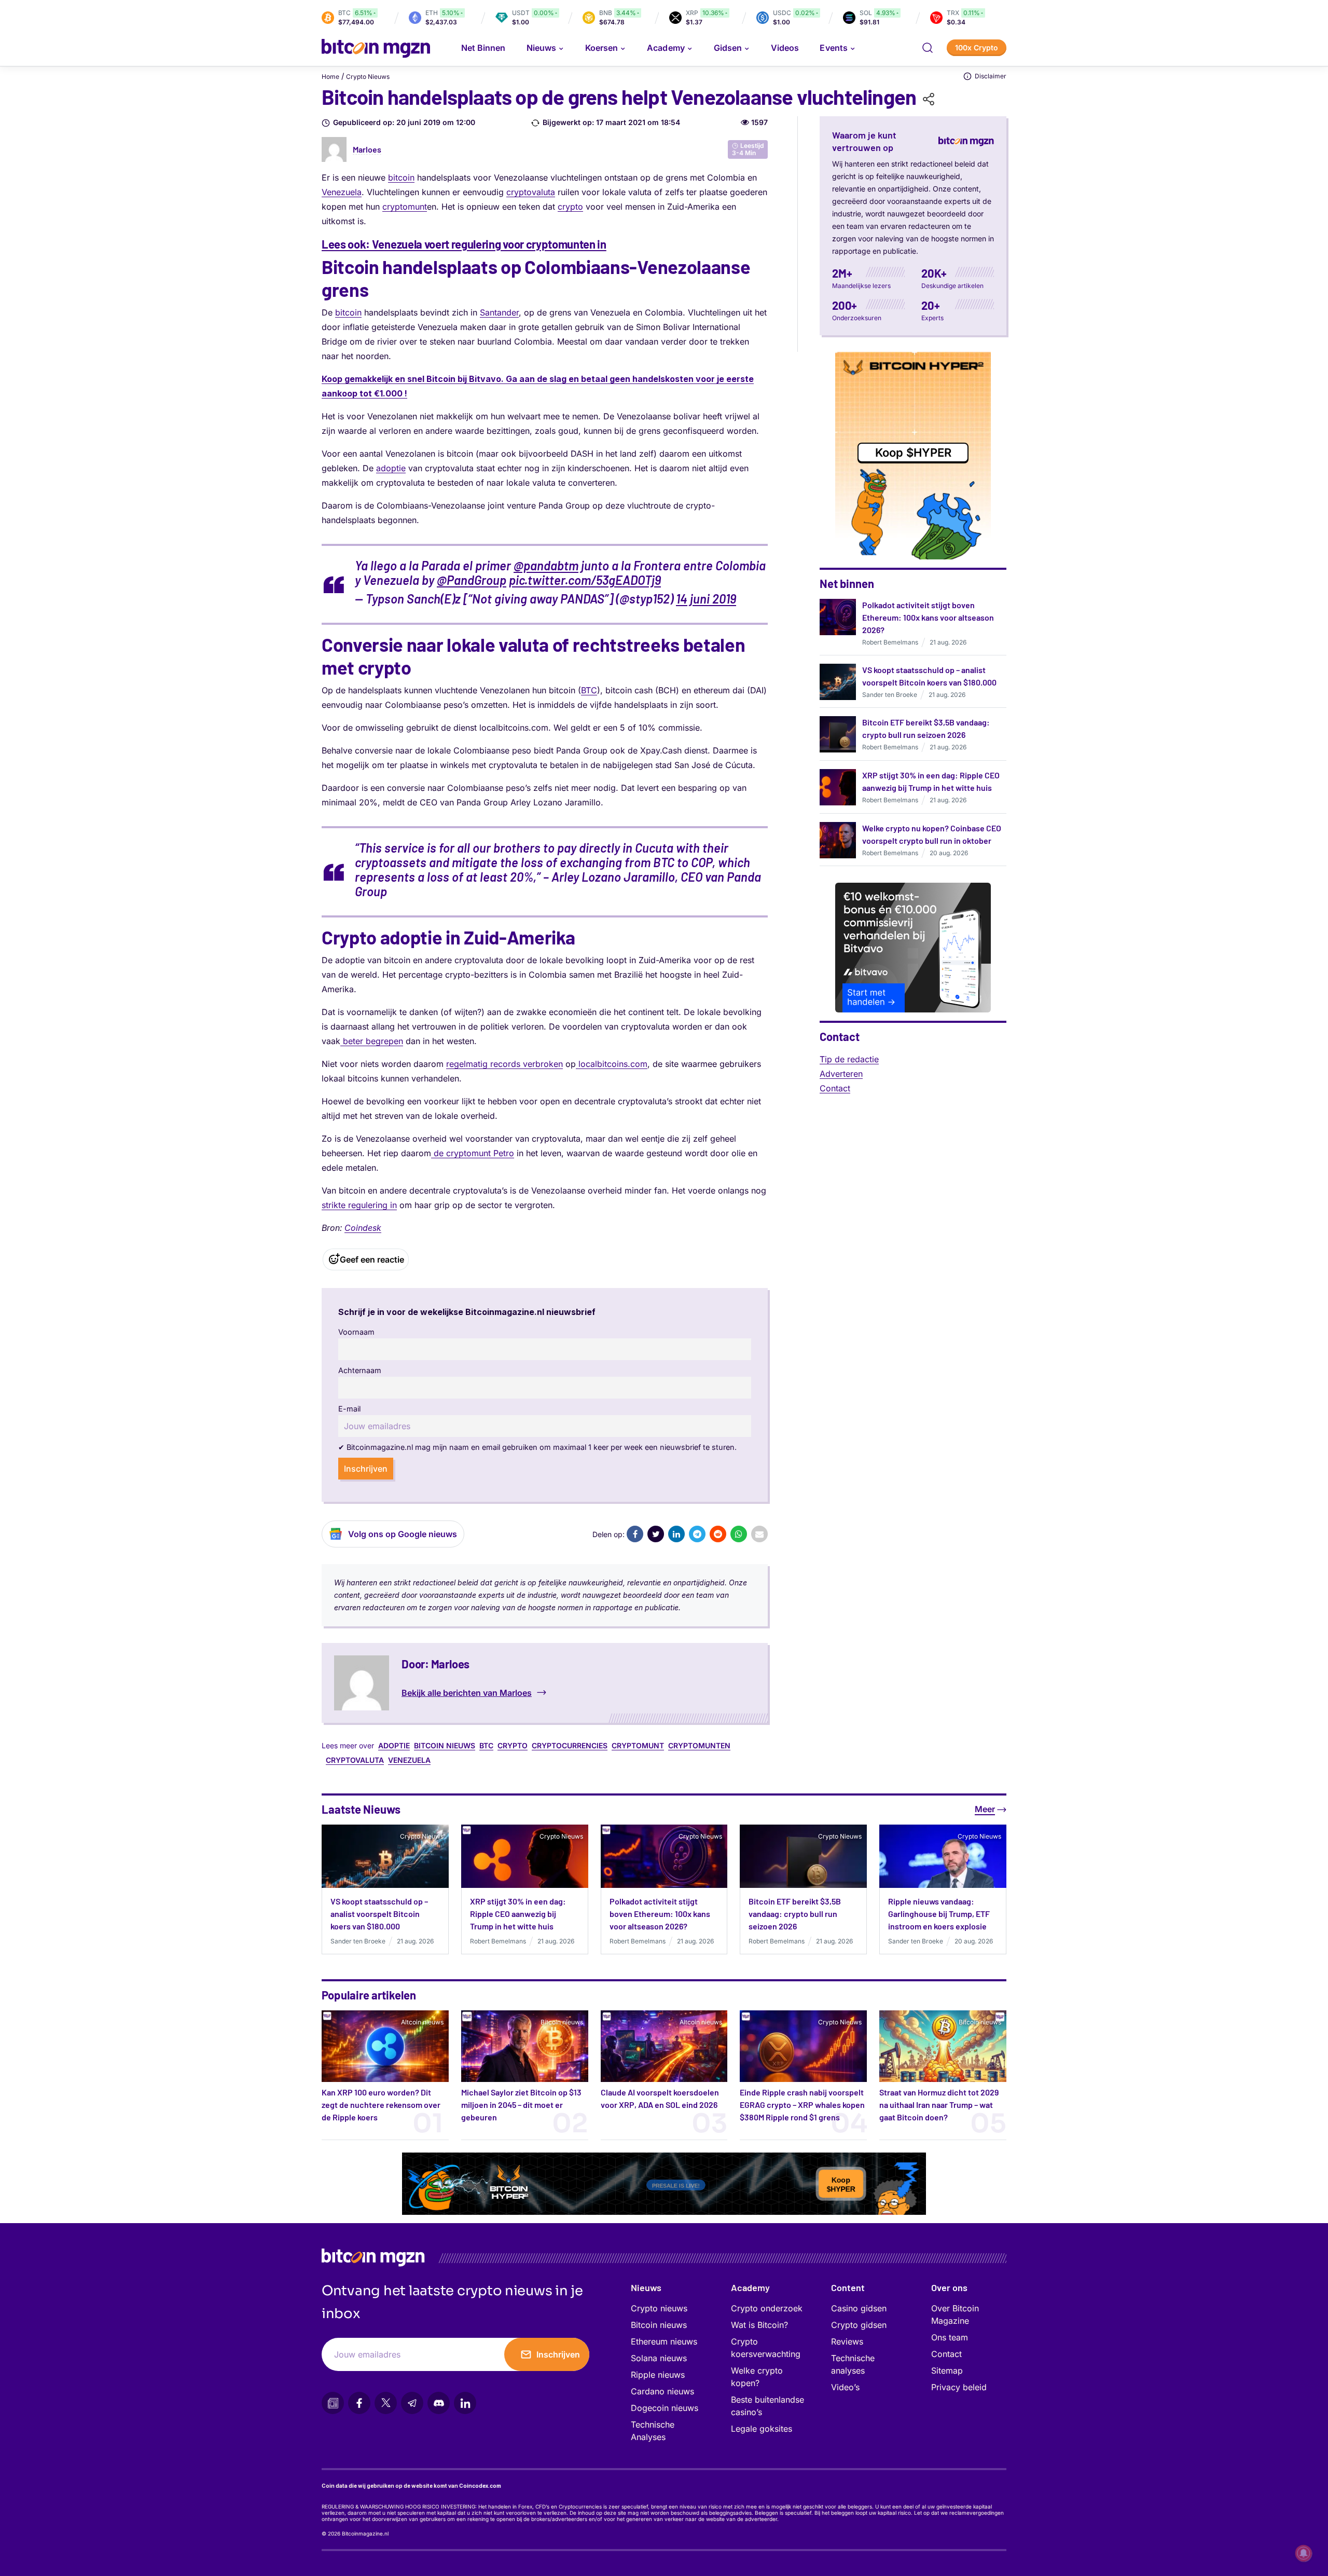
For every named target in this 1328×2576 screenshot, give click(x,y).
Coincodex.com (480, 2486)
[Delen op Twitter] (656, 1534)
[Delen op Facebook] (635, 1534)
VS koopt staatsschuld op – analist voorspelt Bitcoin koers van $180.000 (379, 1914)
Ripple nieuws (658, 2375)
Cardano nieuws (662, 2391)
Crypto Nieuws (368, 77)
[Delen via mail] (759, 1534)
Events (833, 48)
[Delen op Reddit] (718, 1534)
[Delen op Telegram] (697, 1534)
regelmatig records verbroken (504, 1064)
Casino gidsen (859, 2308)
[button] (928, 48)
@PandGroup (472, 580)
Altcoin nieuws (422, 2022)
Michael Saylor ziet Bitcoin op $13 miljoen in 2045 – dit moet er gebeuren (521, 2105)
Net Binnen (483, 48)
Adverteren (841, 1074)
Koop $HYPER (913, 453)
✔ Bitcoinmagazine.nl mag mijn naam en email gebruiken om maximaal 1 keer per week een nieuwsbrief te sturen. (537, 1447)
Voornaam (356, 1332)
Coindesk (363, 1228)
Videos (785, 48)
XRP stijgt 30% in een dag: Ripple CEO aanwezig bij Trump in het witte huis (518, 1914)
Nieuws (646, 2287)
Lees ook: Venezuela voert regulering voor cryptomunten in (464, 244)
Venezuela (342, 192)
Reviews (847, 2341)
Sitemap (947, 2371)
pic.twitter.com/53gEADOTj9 (585, 580)
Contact (835, 1088)
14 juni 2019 (706, 599)
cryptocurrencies (570, 1745)
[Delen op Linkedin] (676, 1534)
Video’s (845, 2387)
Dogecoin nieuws (665, 2408)
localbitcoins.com (612, 1064)
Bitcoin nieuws (445, 1745)
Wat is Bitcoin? (759, 2325)
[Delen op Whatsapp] (739, 1534)
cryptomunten (699, 1745)
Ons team (950, 2337)
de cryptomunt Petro (473, 1153)
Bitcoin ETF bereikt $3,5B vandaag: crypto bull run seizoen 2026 (795, 1914)
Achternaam (360, 1370)
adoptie (391, 468)
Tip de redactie (849, 1059)
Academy (666, 48)
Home (330, 77)
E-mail (349, 1409)
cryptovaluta (531, 192)
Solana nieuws (659, 2358)
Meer (985, 1809)
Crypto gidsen (859, 2325)
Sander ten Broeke (890, 695)
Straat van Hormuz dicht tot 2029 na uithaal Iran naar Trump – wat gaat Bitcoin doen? (939, 2105)
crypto (570, 207)
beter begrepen (372, 1041)
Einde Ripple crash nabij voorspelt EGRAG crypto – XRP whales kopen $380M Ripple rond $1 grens (802, 2105)
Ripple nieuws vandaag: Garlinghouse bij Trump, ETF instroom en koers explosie (939, 1914)
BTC (589, 690)
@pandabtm (546, 565)
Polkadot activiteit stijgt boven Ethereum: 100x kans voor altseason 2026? (928, 617)
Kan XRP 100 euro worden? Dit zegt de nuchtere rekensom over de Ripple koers (381, 2105)
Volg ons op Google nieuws (403, 1534)
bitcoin (401, 177)
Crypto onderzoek (767, 2308)
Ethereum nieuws (664, 2341)
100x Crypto (977, 47)
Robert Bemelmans (890, 642)
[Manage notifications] (1304, 2553)
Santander (499, 312)
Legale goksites (762, 2429)
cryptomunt (405, 207)
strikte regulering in (359, 1205)
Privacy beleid (959, 2387)
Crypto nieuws (659, 2308)
